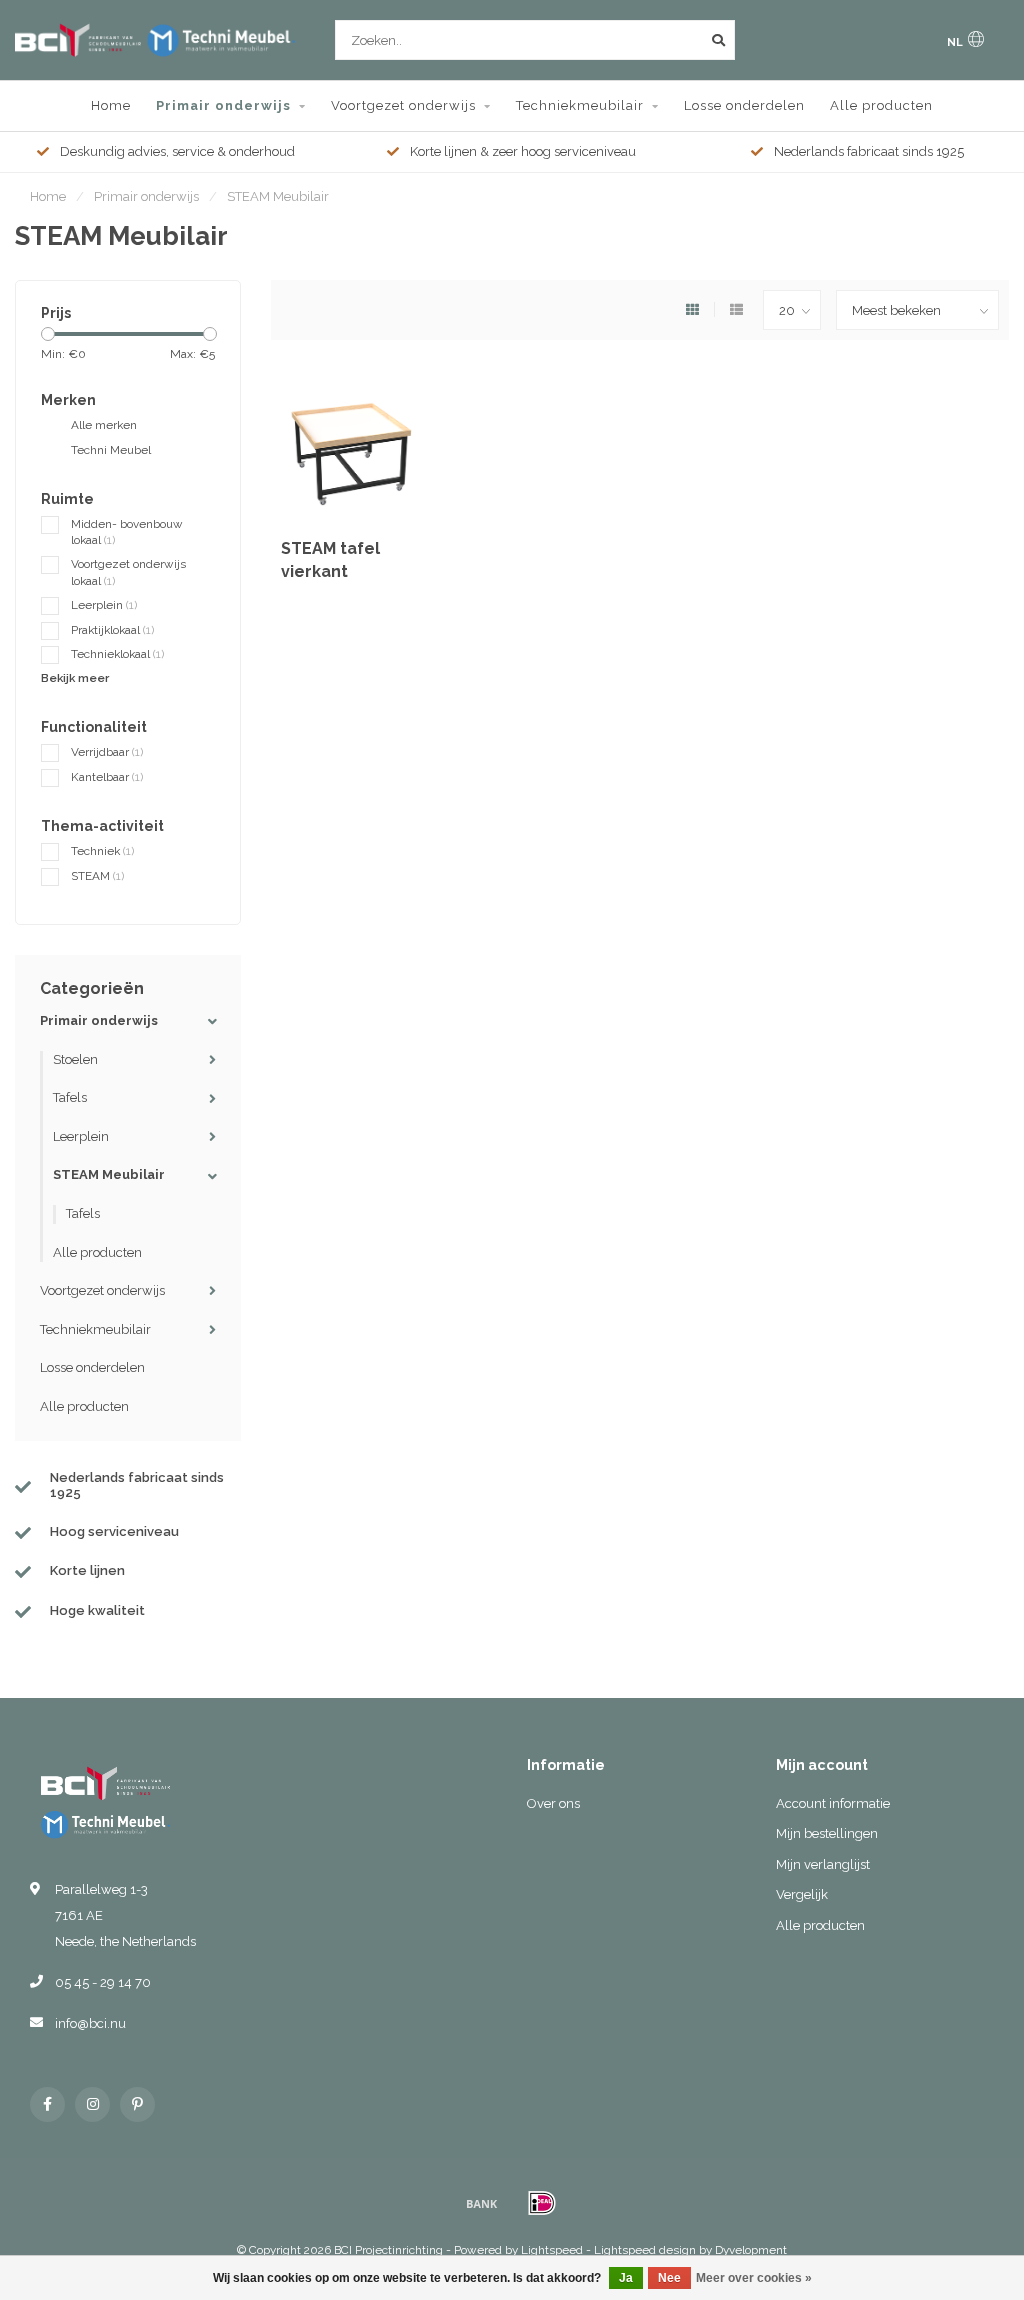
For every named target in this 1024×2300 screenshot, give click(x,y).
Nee (669, 2278)
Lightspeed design (645, 2250)
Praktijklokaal (112, 630)
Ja (626, 2278)
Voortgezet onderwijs (403, 105)
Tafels (70, 1097)
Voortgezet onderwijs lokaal (128, 572)
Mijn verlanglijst (823, 1864)
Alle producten (881, 105)
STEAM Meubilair (109, 1174)
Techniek (102, 851)
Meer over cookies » (754, 2278)
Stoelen (75, 1059)
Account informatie (833, 1803)
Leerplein (104, 605)
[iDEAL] (542, 2203)
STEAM (97, 876)
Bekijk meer (75, 678)
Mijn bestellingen (827, 1833)
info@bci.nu (90, 2023)
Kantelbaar (107, 777)
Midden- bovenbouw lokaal (127, 532)
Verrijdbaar (107, 752)
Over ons (553, 1803)
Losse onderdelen (744, 105)
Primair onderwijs (223, 105)
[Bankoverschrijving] (482, 2203)
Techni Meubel (111, 450)
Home (111, 105)
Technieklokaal (117, 654)
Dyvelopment (751, 2250)
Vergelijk (802, 1894)
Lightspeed (552, 2250)
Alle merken (104, 425)
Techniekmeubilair (580, 105)
